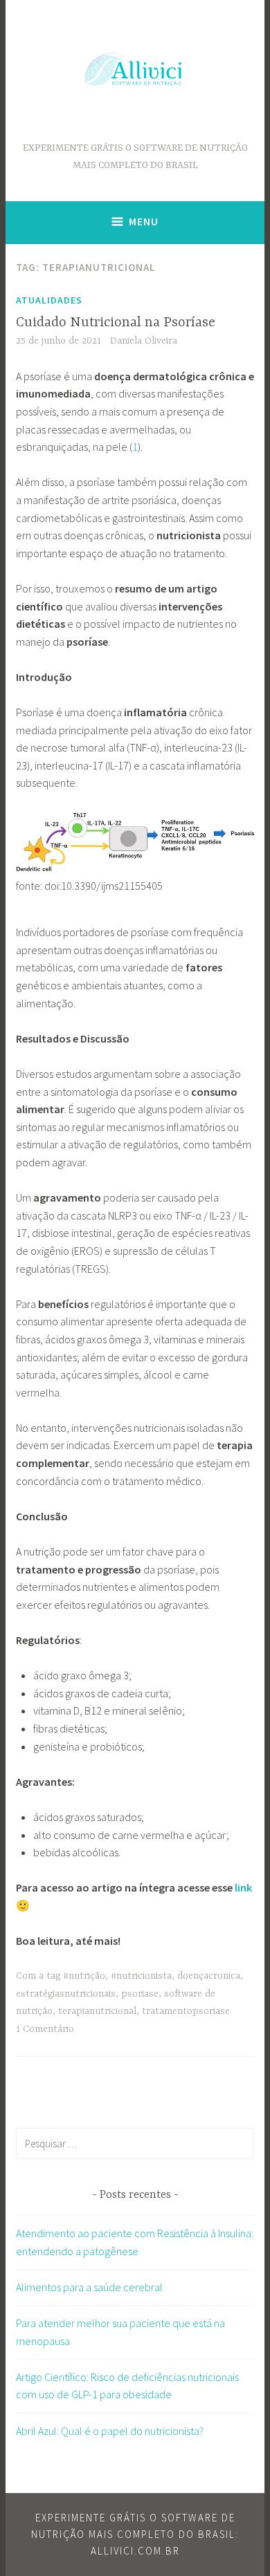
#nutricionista (141, 1976)
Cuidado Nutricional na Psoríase (116, 323)
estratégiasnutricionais (66, 1994)
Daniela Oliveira (144, 341)
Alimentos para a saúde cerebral (89, 2287)
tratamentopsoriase (186, 2011)
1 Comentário (45, 2029)
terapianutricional (97, 2011)
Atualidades (49, 300)
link (243, 1887)
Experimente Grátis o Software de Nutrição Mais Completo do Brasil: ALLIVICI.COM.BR (135, 2534)
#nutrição (84, 1976)
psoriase (140, 1994)
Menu (144, 222)
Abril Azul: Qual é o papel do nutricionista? (110, 2431)
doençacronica (209, 1976)
